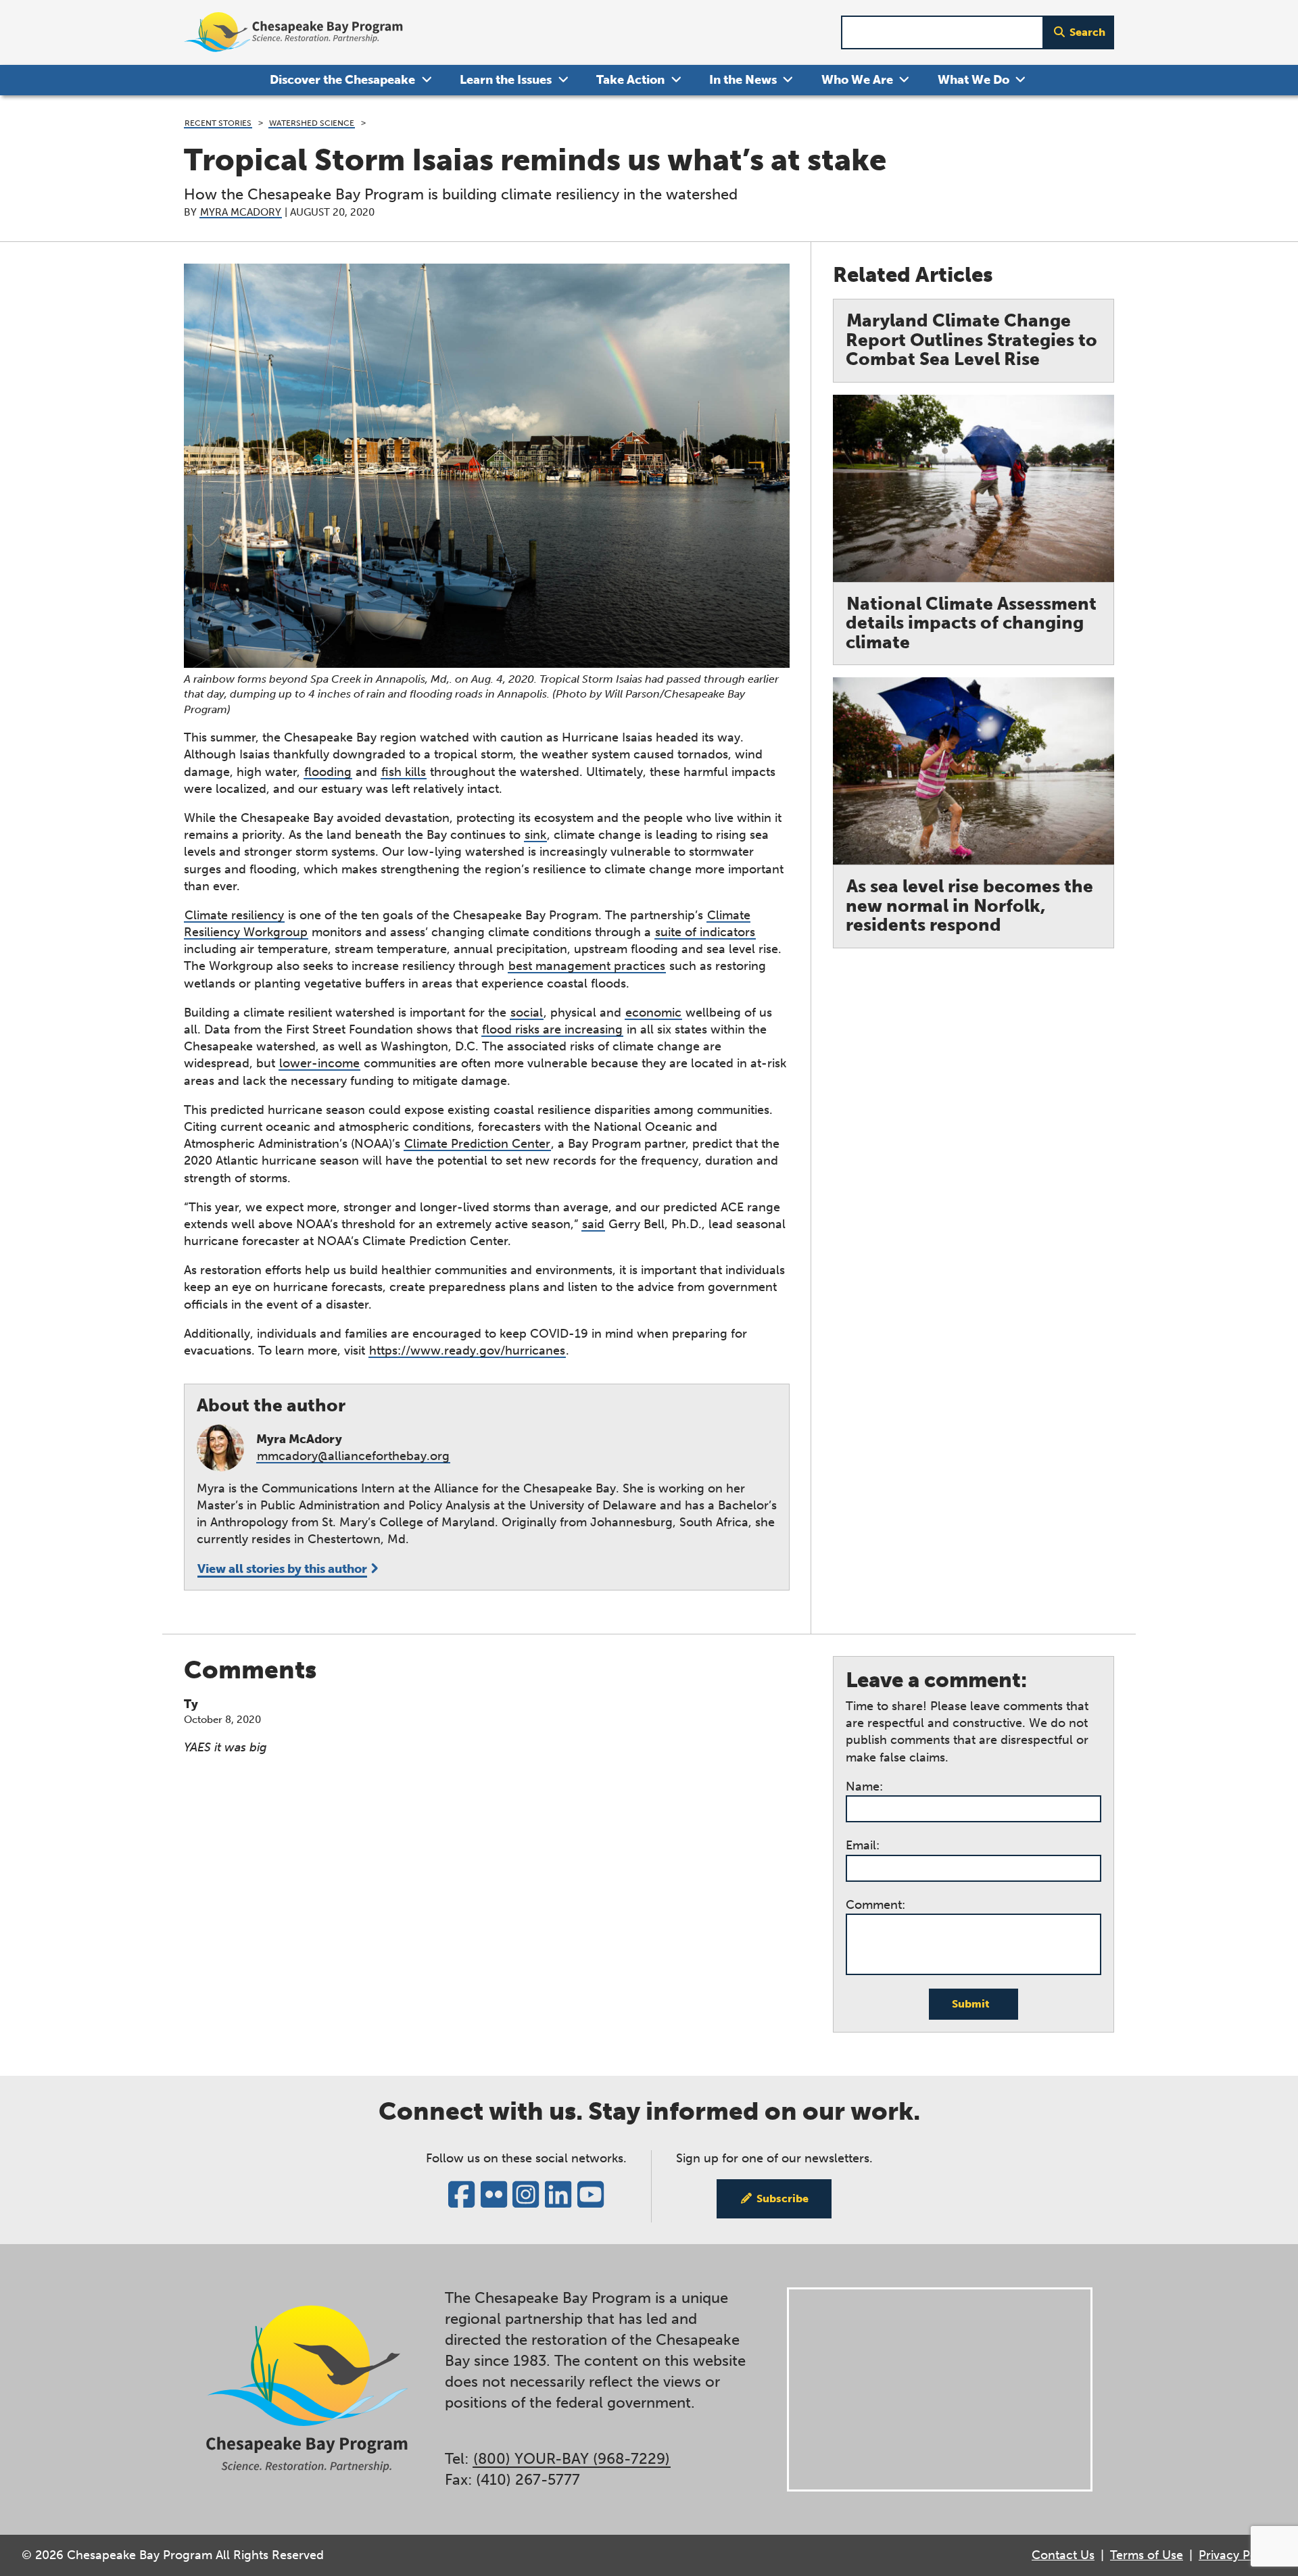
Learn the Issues (506, 80)
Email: (863, 1845)
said (593, 1224)
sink (535, 835)
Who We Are (857, 80)
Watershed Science (312, 123)
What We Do (973, 80)
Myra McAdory (241, 212)
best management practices (587, 966)
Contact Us (1063, 2555)
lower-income (319, 1063)
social (527, 1013)
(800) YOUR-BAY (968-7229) (572, 2459)
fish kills (404, 772)
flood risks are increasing (552, 1029)
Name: (864, 1787)
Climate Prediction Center (477, 1144)
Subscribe (783, 2198)
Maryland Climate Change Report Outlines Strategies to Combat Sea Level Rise (971, 340)
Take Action (630, 80)
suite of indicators (705, 932)
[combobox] (942, 33)
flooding (328, 772)
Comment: (875, 1905)
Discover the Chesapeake (342, 80)
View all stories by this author (282, 1569)
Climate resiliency (234, 915)
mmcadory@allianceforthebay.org (353, 1456)
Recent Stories (218, 123)
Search (1087, 32)
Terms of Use (1147, 2555)
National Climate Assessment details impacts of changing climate (971, 623)
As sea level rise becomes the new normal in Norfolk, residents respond (969, 906)
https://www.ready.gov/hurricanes (467, 1351)
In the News (743, 80)
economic (653, 1013)
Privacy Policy (1237, 2555)
